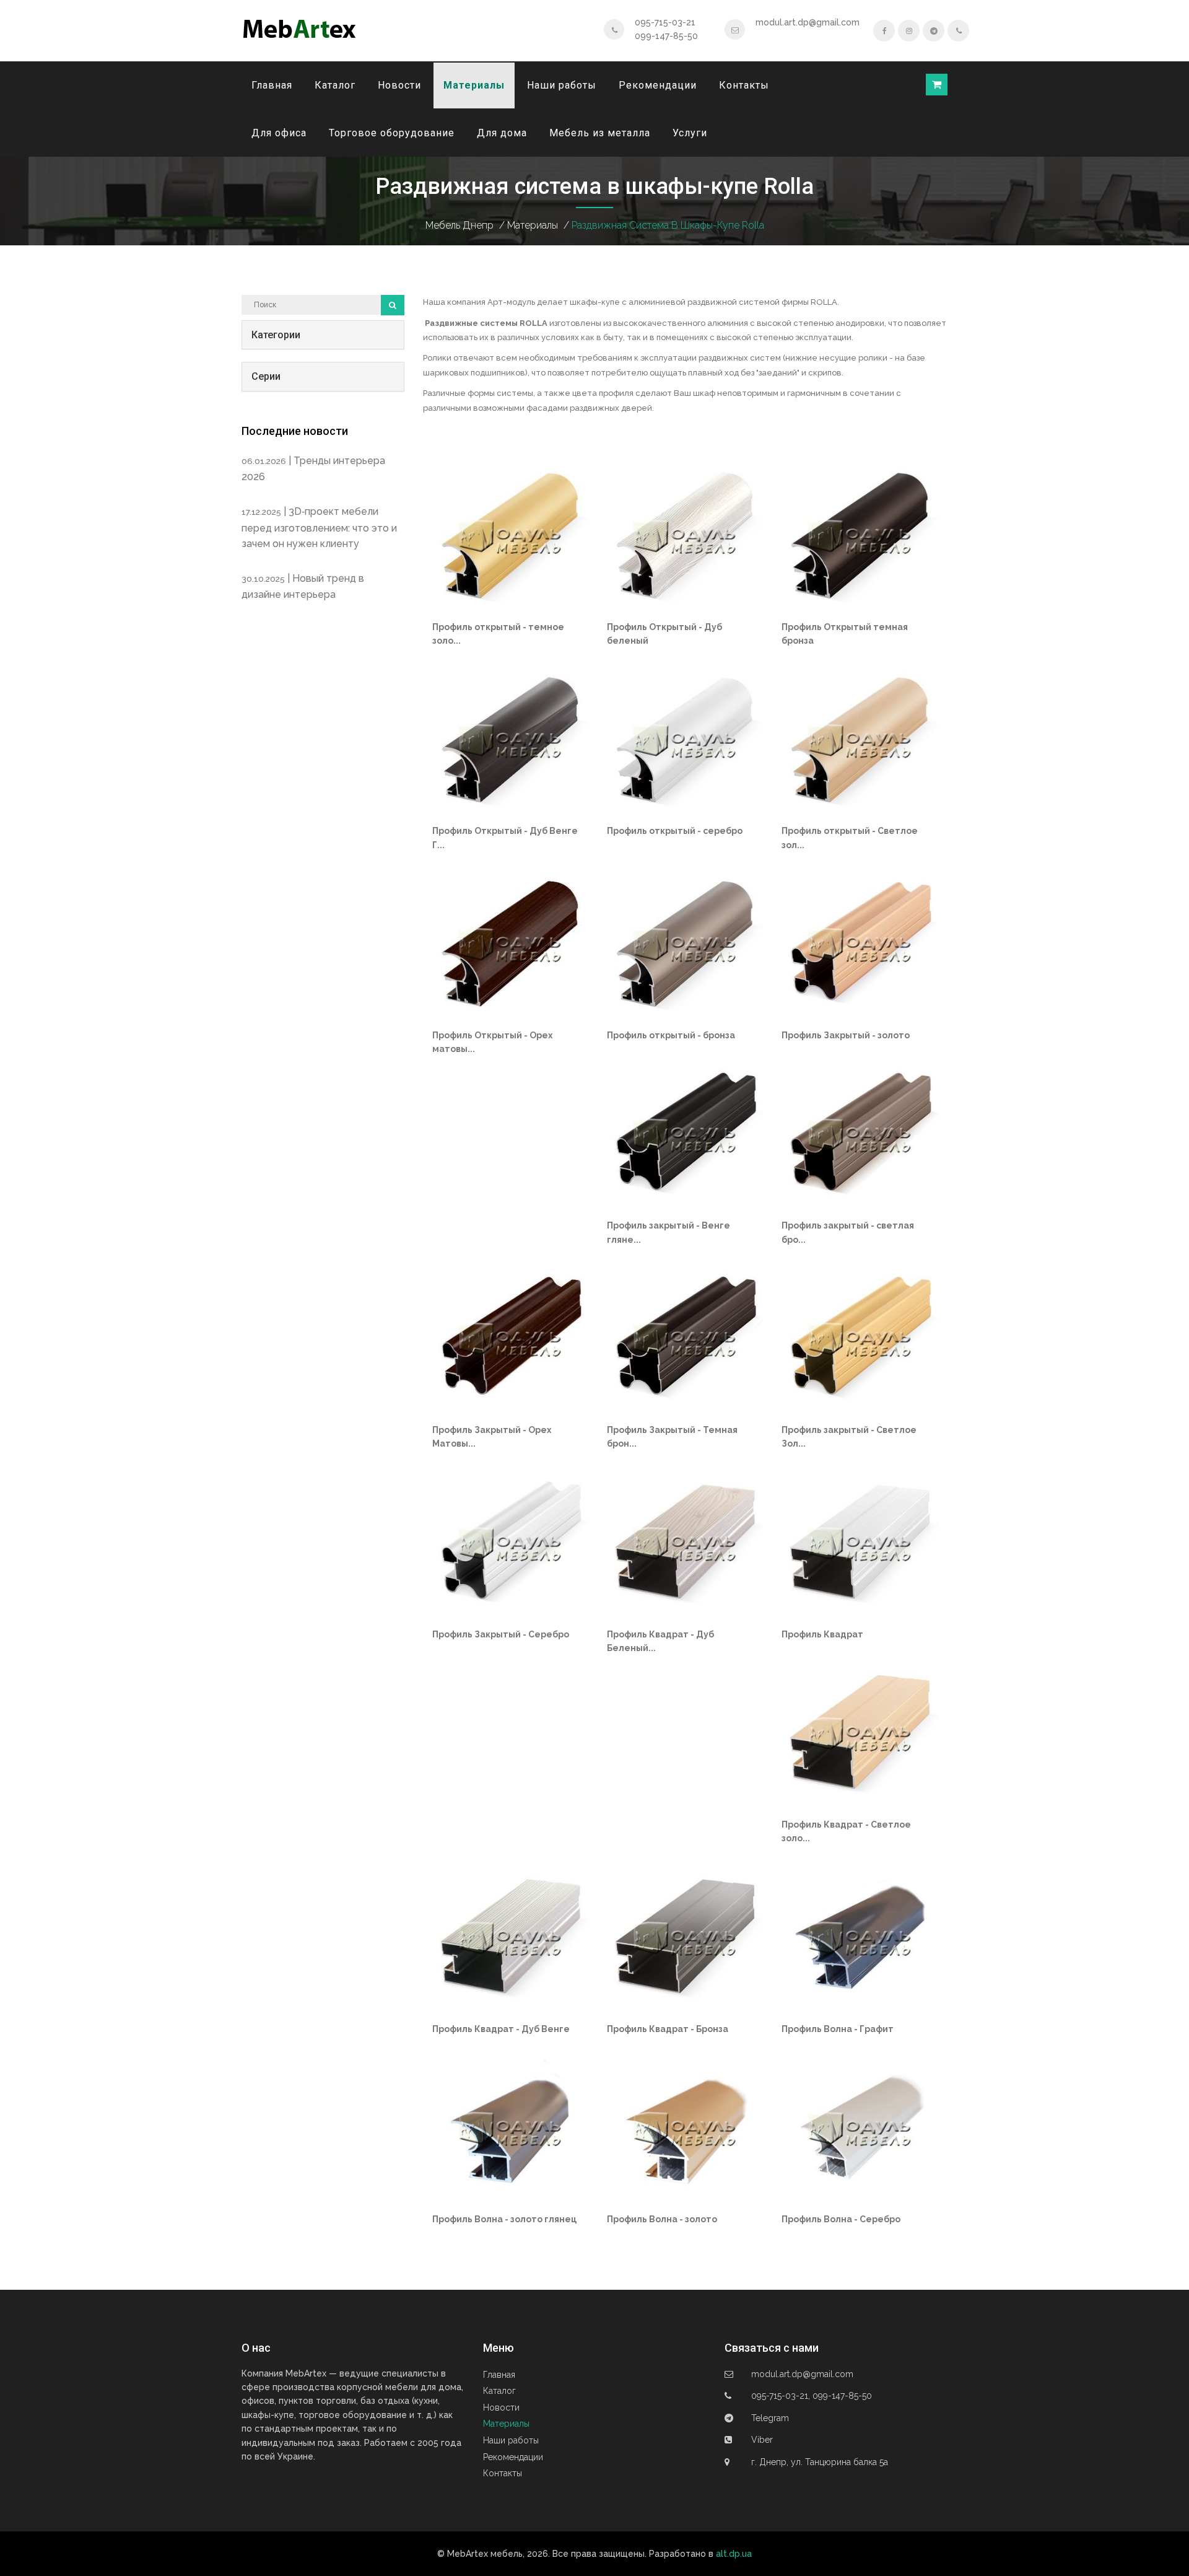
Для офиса (279, 133)
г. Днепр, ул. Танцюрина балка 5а (820, 2462)
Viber (762, 2440)
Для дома (502, 133)
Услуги (690, 133)
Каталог (335, 85)
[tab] (323, 335)
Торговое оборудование (392, 133)
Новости (399, 85)
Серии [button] (266, 376)
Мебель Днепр (459, 225)
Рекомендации (658, 85)
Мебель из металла (600, 133)
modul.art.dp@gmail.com (808, 22)
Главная (272, 85)
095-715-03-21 (665, 22)
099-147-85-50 (666, 36)
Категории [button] (276, 335)
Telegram (770, 2418)
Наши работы (562, 85)
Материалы (474, 85)
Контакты (744, 85)
